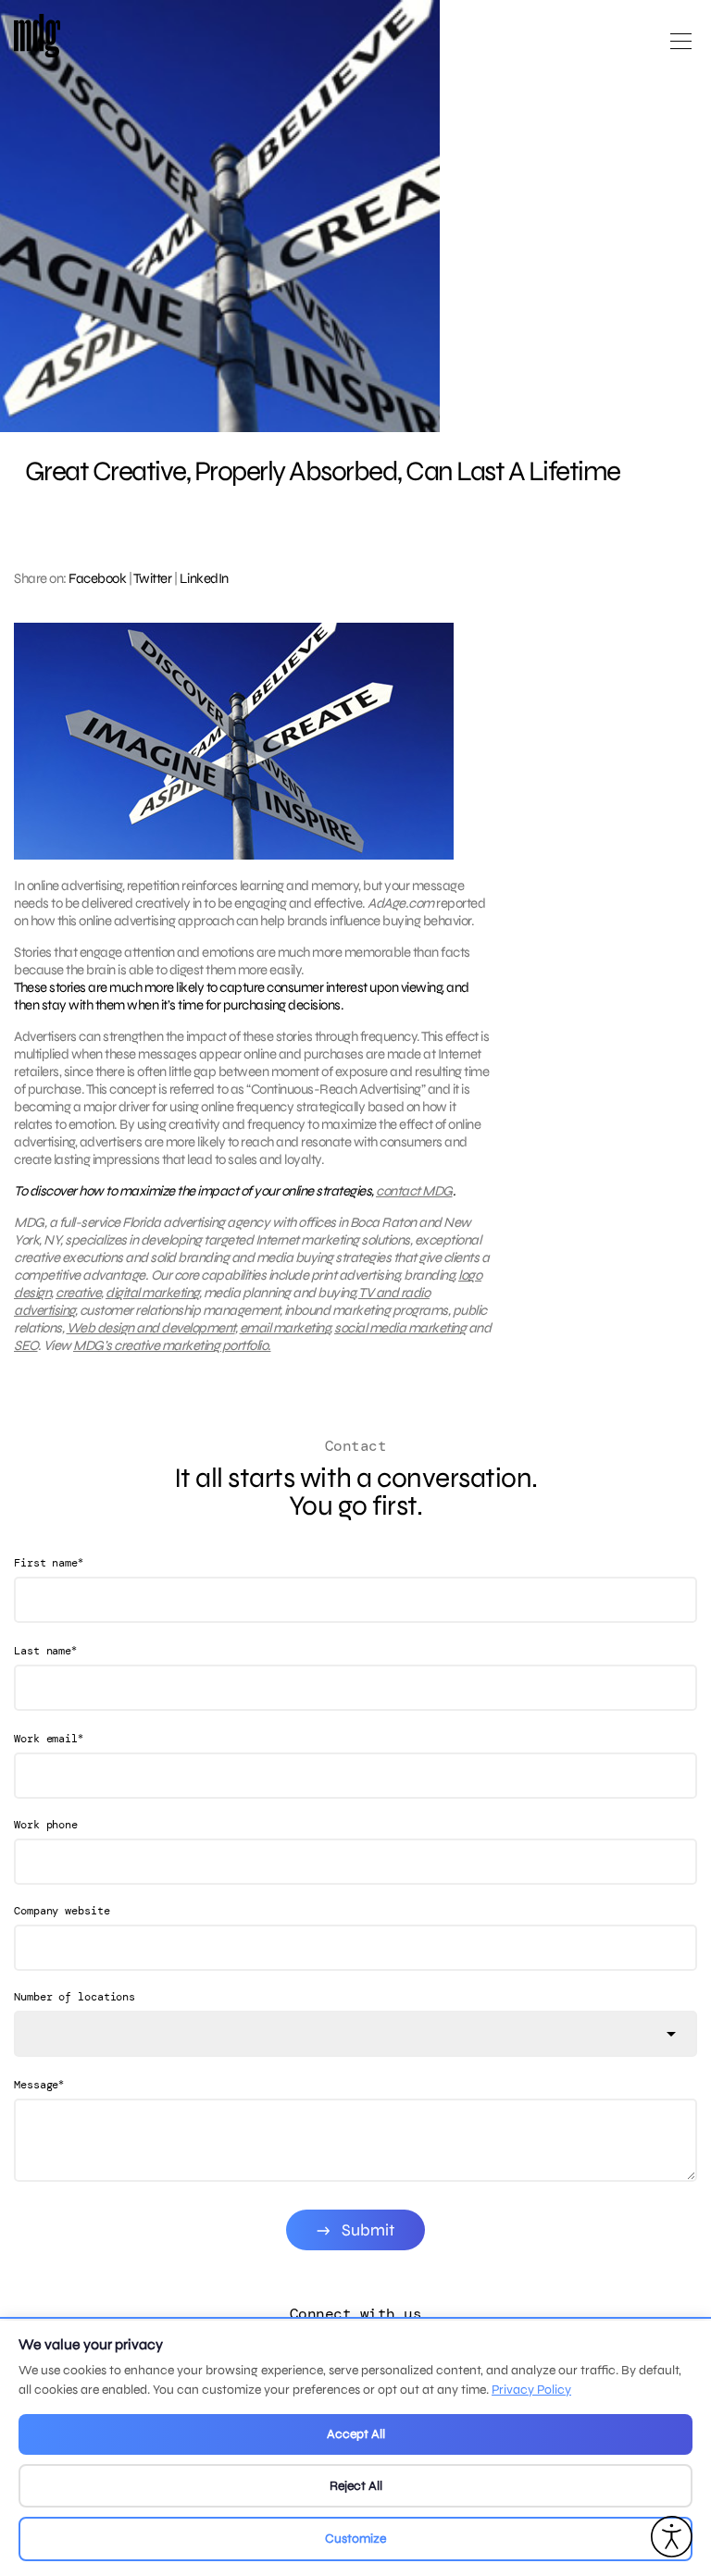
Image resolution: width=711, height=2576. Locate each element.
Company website (62, 1911)
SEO (26, 1345)
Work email (49, 1738)
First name (49, 1562)
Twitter (153, 578)
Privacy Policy (531, 2390)
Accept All (356, 2434)
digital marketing (152, 1293)
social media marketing (400, 1328)
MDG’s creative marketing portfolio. (172, 1345)
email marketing (285, 1328)
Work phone (46, 1825)
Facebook (97, 578)
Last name (45, 1650)
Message (39, 2084)
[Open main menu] (681, 49)
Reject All (356, 2486)
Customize (355, 2539)
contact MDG (414, 1191)
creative (78, 1293)
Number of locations (75, 1997)
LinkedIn (204, 578)
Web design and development (151, 1328)
